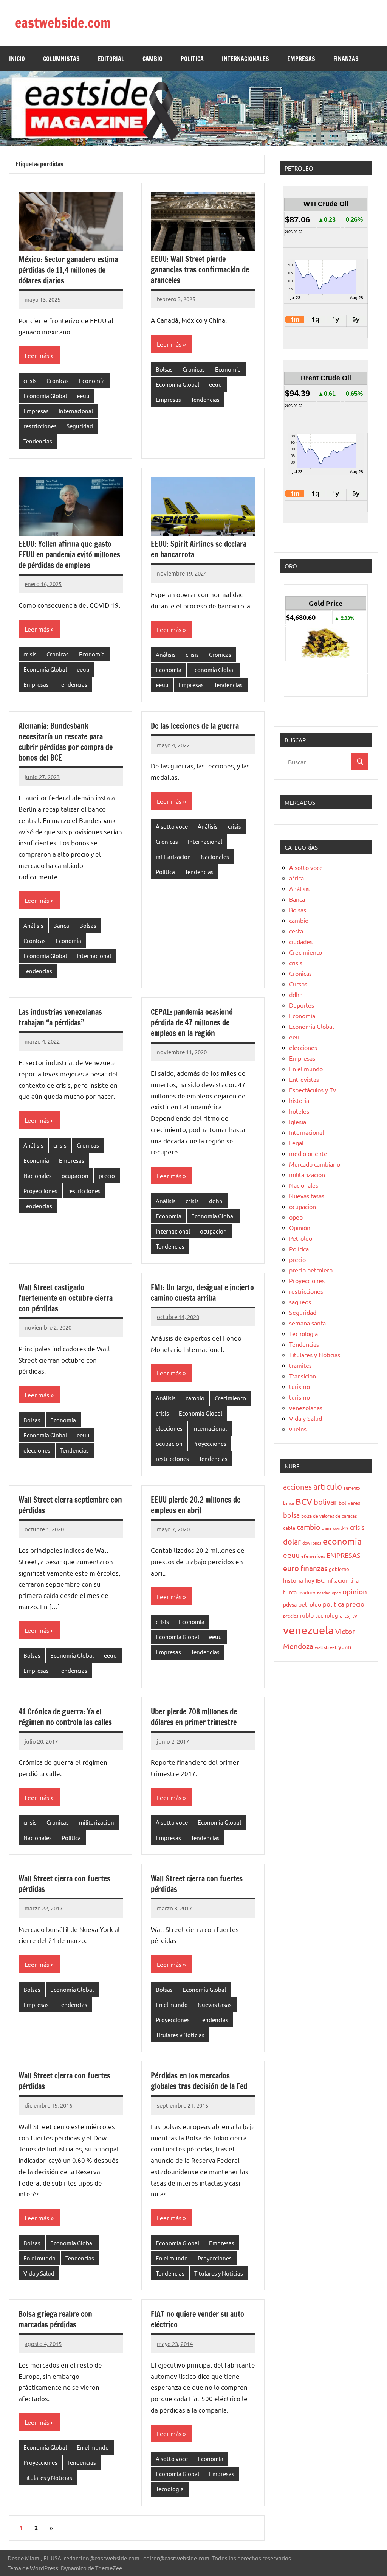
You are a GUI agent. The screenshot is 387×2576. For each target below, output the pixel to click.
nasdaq (324, 1593)
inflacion (337, 1580)
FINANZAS (346, 59)
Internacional (76, 411)
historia (299, 1100)
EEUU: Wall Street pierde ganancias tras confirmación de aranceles (200, 270)
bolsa (291, 1515)
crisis (30, 380)
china (327, 1528)
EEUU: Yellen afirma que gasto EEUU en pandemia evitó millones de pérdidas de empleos (69, 555)
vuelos (298, 1429)
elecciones (37, 1450)
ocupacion (75, 1175)
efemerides (313, 1556)
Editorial (111, 59)
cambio (195, 1398)
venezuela (308, 1630)
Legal (296, 1143)
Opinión (300, 1227)
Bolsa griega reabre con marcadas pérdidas (55, 2319)
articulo (328, 1486)
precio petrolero (311, 1270)
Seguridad (80, 426)
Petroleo (301, 1238)
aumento (352, 1488)
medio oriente (308, 1153)
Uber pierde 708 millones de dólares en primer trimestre (194, 1717)
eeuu (83, 396)
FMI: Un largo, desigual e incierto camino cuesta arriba (202, 1293)
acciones (297, 1486)
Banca (61, 925)
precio (107, 1175)
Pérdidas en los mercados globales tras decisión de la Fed (200, 2081)
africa (296, 878)
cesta (296, 931)
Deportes (302, 1005)
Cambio (152, 59)
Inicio (17, 59)
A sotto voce (172, 826)
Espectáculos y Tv (313, 1090)
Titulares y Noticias (180, 2035)
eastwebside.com (63, 23)
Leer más (37, 355)
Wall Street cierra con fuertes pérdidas (64, 1884)
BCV (304, 1501)
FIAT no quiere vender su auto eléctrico (197, 2319)
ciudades (301, 941)
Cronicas (58, 380)
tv (355, 1615)
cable (289, 1528)
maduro (307, 1592)
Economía (92, 380)
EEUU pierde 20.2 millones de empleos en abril (196, 1505)
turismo (300, 1386)
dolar (292, 1541)
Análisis (166, 654)
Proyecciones (40, 1191)
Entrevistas (304, 1079)
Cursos (298, 984)
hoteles (299, 1111)
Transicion (303, 1376)
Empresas (36, 411)
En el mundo (172, 2004)
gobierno (339, 1569)
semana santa (307, 1323)
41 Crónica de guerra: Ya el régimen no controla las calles (67, 1717)
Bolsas (164, 369)
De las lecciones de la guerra (195, 726)
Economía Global (45, 396)
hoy (309, 1580)
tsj (348, 1615)
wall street (326, 1647)
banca (289, 1503)
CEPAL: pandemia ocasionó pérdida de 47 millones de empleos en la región (192, 1023)
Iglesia (298, 1122)
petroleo (310, 1604)
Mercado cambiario (315, 1164)
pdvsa (290, 1604)
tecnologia (329, 1615)
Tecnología (170, 2489)
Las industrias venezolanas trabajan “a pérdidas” (60, 1017)
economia (342, 1541)
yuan (345, 1646)
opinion (355, 1591)
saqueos (300, 1302)
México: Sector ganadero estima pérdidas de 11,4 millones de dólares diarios (68, 270)
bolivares (349, 1503)
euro (291, 1568)
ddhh (216, 1201)
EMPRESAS (301, 59)
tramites (300, 1365)
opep (296, 1217)
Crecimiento (230, 1398)
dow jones (312, 1543)
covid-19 (341, 1528)
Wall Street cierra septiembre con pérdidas (70, 1505)
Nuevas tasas (215, 2004)
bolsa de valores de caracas (329, 1516)
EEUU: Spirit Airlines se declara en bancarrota (199, 549)
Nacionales (215, 856)
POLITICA (192, 59)
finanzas (314, 1568)
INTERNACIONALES (245, 59)
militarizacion (173, 856)
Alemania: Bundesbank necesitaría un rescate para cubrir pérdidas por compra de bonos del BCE (66, 742)
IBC (320, 1580)
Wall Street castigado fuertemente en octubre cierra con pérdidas (66, 1298)
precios (291, 1616)
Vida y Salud (39, 2273)
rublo (307, 1615)
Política (165, 872)
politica (334, 1604)
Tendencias (38, 441)
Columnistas (61, 59)
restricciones (40, 426)
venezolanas (306, 1408)
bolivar (325, 1502)
